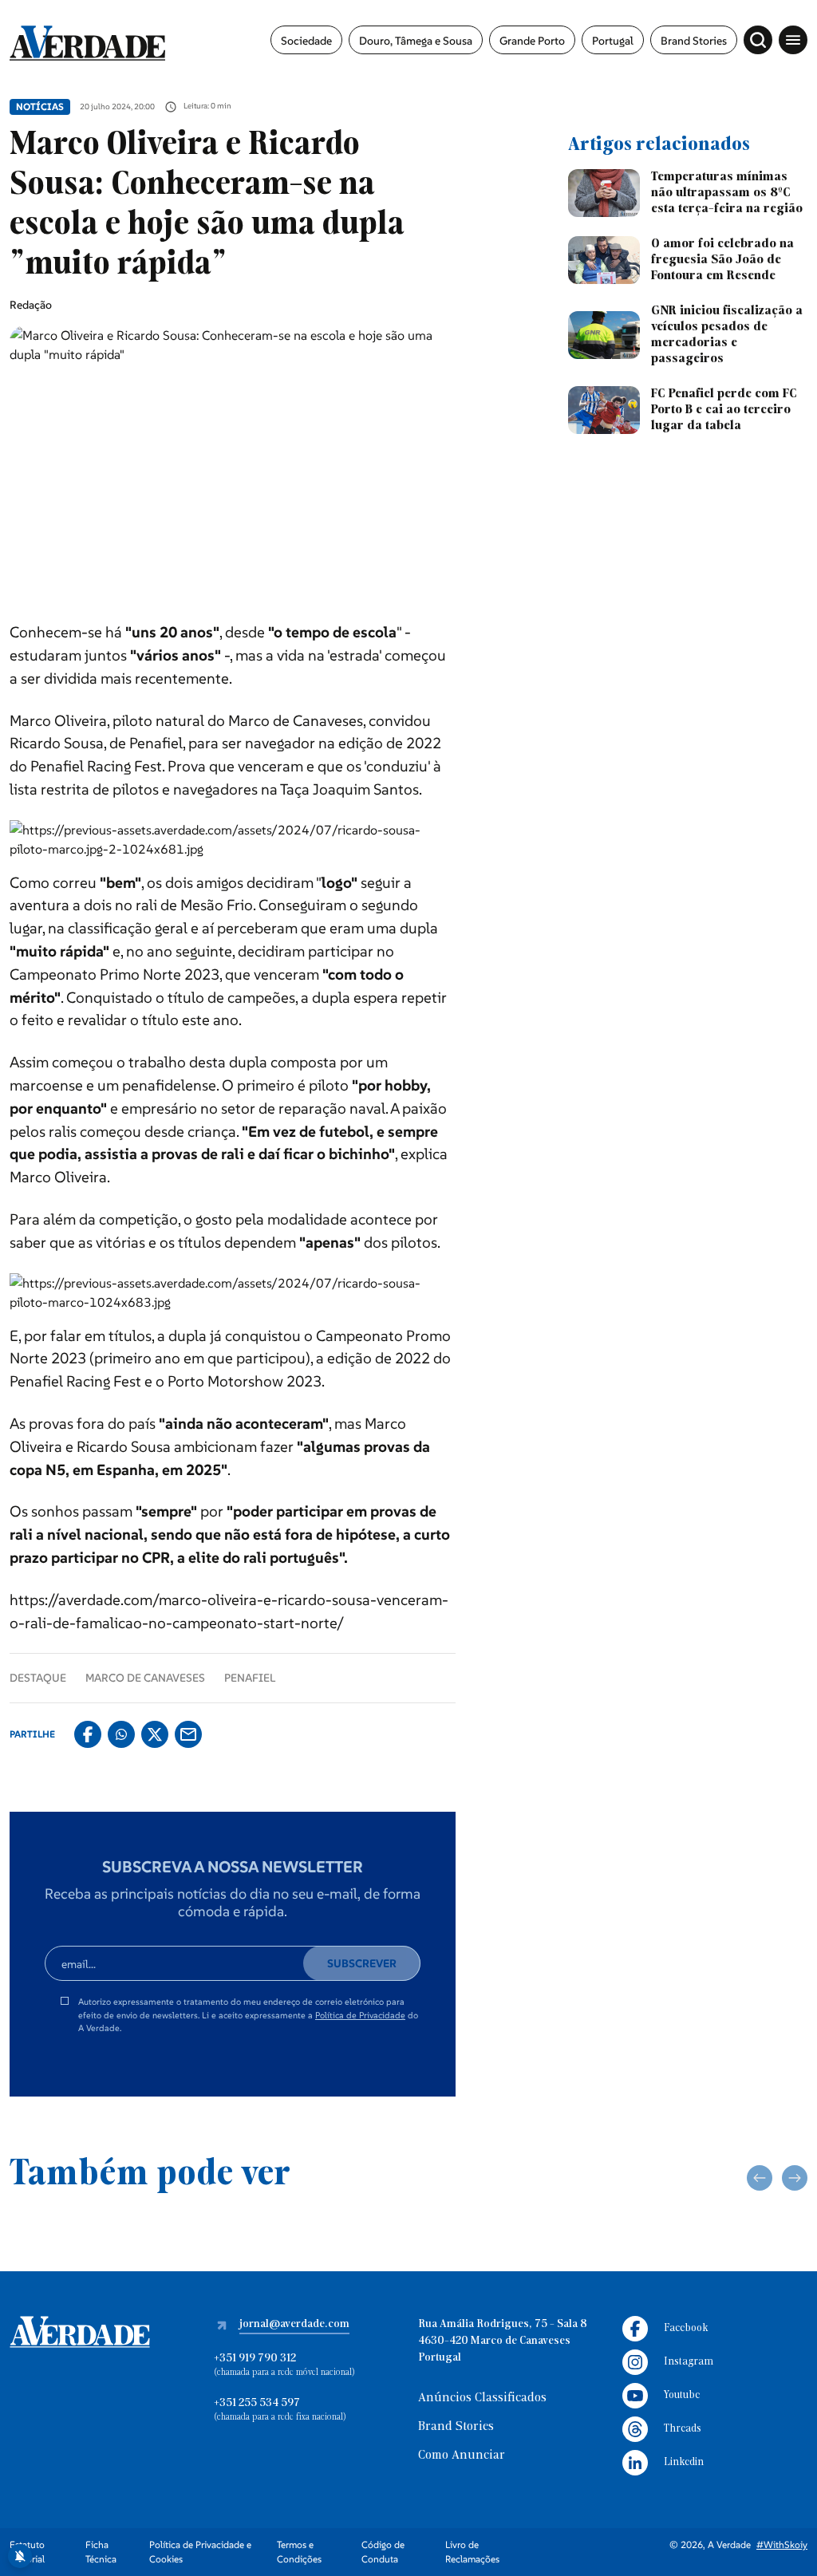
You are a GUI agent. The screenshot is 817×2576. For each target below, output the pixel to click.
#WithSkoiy (782, 2544)
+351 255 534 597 (257, 2403)
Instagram (689, 2362)
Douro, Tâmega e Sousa (416, 41)
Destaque (38, 1678)
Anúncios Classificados (482, 2398)
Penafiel (250, 1678)
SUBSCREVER (362, 1963)
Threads (683, 2429)
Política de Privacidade (360, 2015)
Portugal (613, 41)
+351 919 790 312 (255, 2359)
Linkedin (684, 2462)
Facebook (686, 2328)
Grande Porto (532, 41)
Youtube (682, 2395)
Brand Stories (694, 41)
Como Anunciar (462, 2456)
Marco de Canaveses (145, 1678)
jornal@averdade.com (294, 2324)
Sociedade (306, 41)
